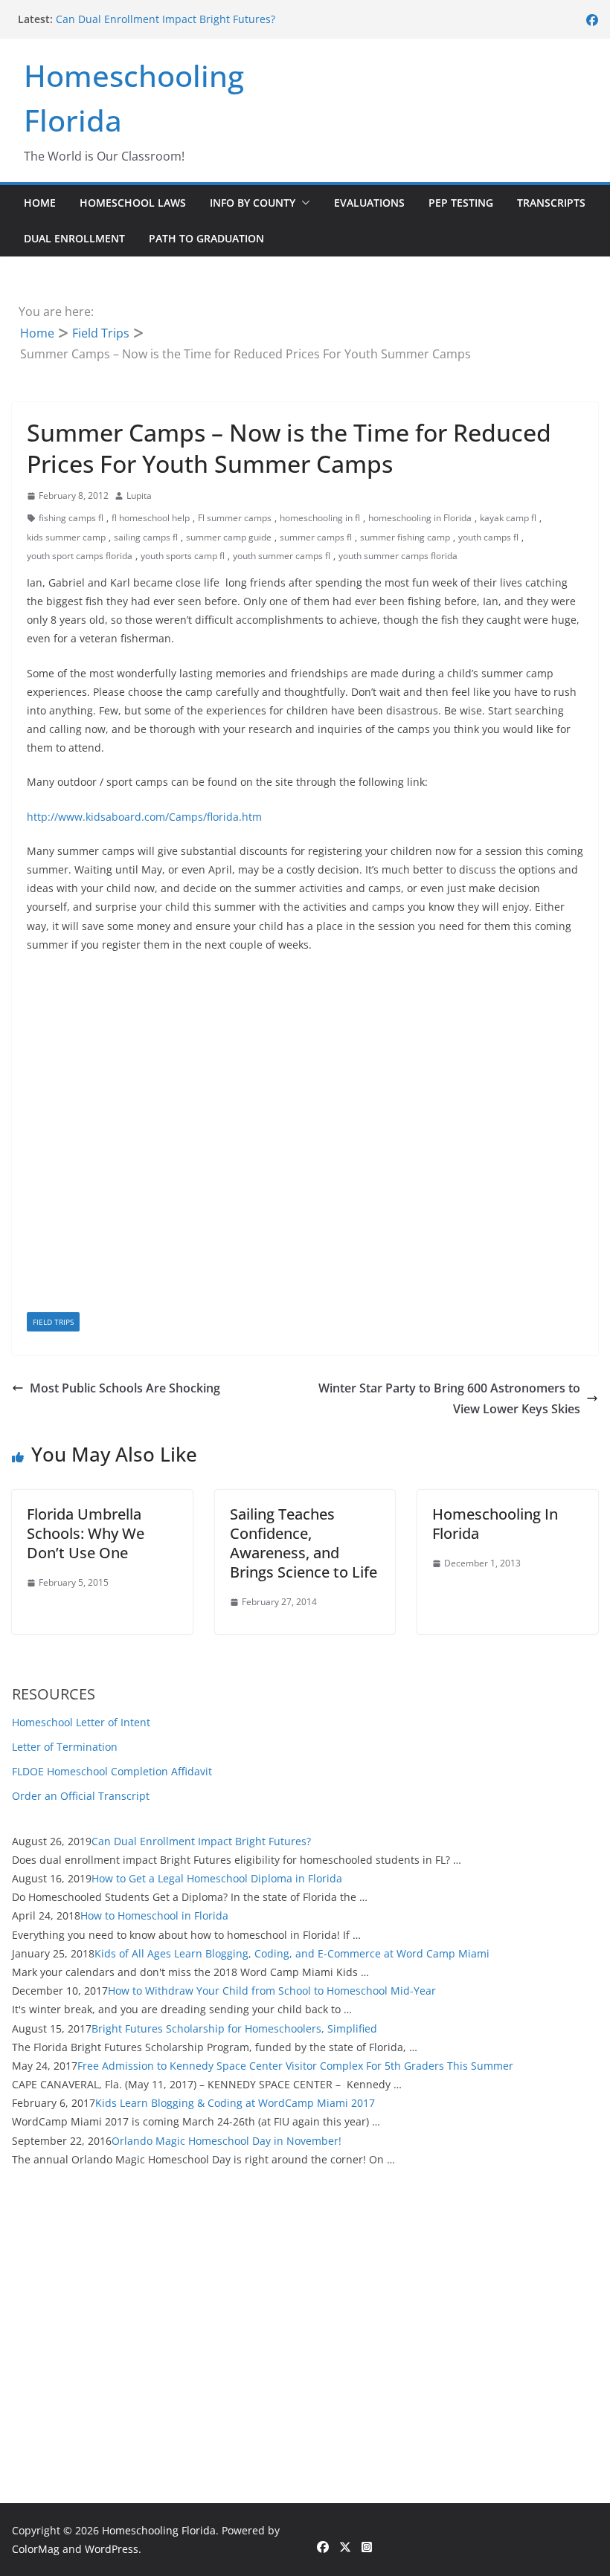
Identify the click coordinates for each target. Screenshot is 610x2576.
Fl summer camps (235, 518)
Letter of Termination (65, 1747)
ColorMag (36, 2549)
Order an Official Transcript (81, 1796)
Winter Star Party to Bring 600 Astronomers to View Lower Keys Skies (449, 1399)
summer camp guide (229, 537)
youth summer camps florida (398, 556)
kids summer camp (66, 537)
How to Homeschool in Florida (154, 1915)
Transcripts (551, 203)
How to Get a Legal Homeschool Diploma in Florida (217, 1878)
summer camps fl (316, 537)
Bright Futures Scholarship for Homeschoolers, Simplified (234, 2028)
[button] (303, 203)
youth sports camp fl (183, 556)
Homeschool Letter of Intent (81, 1722)
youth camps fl (488, 537)
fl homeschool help (151, 518)
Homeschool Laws (133, 203)
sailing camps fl (146, 537)
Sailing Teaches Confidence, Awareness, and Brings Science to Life (304, 1543)
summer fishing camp (405, 537)
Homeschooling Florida (159, 2530)
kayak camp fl (508, 518)
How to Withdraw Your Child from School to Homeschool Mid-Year (272, 1991)
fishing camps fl (71, 518)
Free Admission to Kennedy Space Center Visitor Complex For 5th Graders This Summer (295, 2066)
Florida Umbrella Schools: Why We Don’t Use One (86, 1533)
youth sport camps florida (80, 556)
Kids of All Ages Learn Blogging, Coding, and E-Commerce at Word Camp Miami (292, 1953)
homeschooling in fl (320, 518)
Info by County (253, 203)
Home (40, 203)
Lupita (139, 495)
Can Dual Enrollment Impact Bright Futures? (166, 19)
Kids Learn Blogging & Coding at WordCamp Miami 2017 (235, 2103)
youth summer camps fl (282, 556)
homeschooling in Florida (420, 518)
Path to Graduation (206, 238)
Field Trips (53, 1322)
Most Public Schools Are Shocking (125, 1388)
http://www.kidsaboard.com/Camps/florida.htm (144, 817)
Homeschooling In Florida (495, 1524)
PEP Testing (461, 203)
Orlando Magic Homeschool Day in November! (227, 2141)
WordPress (112, 2549)
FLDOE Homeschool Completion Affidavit (112, 1771)
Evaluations (369, 203)
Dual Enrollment (74, 238)
